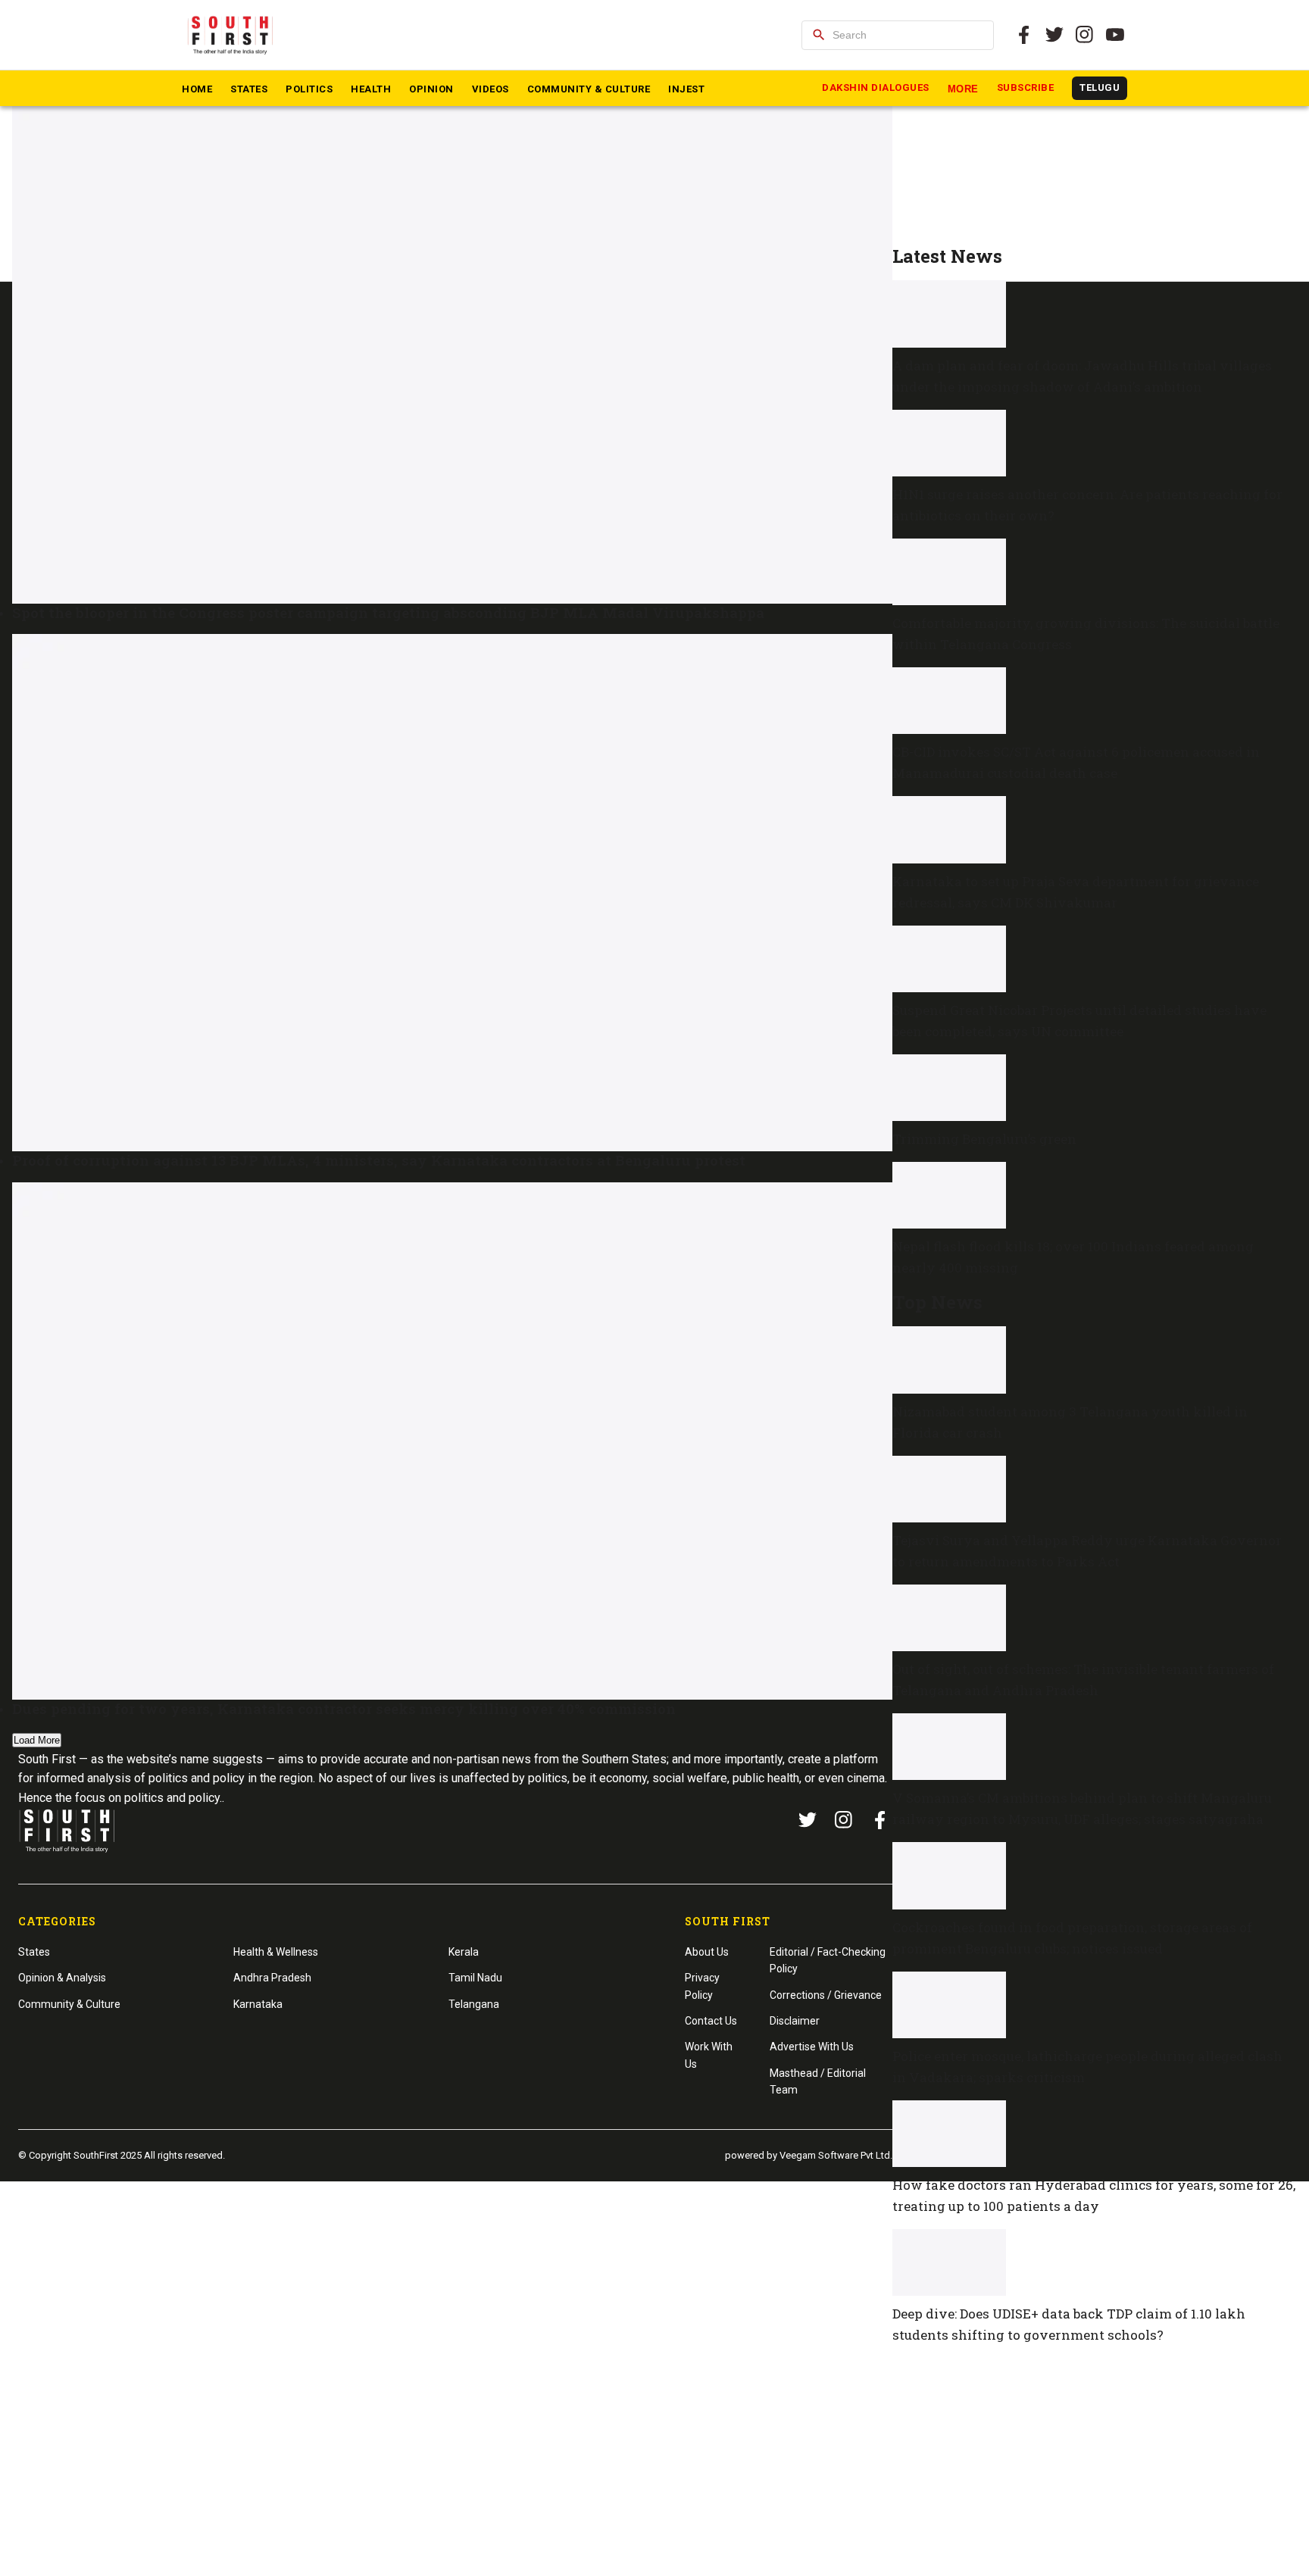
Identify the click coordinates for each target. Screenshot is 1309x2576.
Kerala (464, 1952)
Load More (37, 1740)
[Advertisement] (1095, 141)
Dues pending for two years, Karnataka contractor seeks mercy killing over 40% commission (344, 1708)
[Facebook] (880, 1820)
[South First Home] (231, 35)
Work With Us (709, 2055)
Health (371, 89)
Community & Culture (589, 89)
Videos (490, 89)
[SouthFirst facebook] (1024, 35)
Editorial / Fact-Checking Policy (828, 1960)
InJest (686, 89)
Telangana (474, 2004)
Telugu (1100, 87)
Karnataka (258, 2004)
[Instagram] (1085, 35)
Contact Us (711, 2021)
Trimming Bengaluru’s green (984, 1139)
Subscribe (1026, 87)
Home (197, 89)
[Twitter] (1054, 35)
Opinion (431, 89)
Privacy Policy (702, 1986)
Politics (309, 89)
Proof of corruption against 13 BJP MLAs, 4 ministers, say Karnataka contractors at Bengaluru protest (379, 1160)
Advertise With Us (812, 2047)
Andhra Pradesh (272, 1978)
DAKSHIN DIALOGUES (876, 87)
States (249, 89)
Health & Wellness (276, 1952)
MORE (963, 89)
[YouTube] (1115, 35)
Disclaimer (795, 2021)
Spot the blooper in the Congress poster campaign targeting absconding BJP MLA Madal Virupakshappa (388, 612)
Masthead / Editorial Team (818, 2081)
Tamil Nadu (475, 1978)
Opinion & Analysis (62, 1978)
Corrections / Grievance (826, 1995)
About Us (707, 1952)
